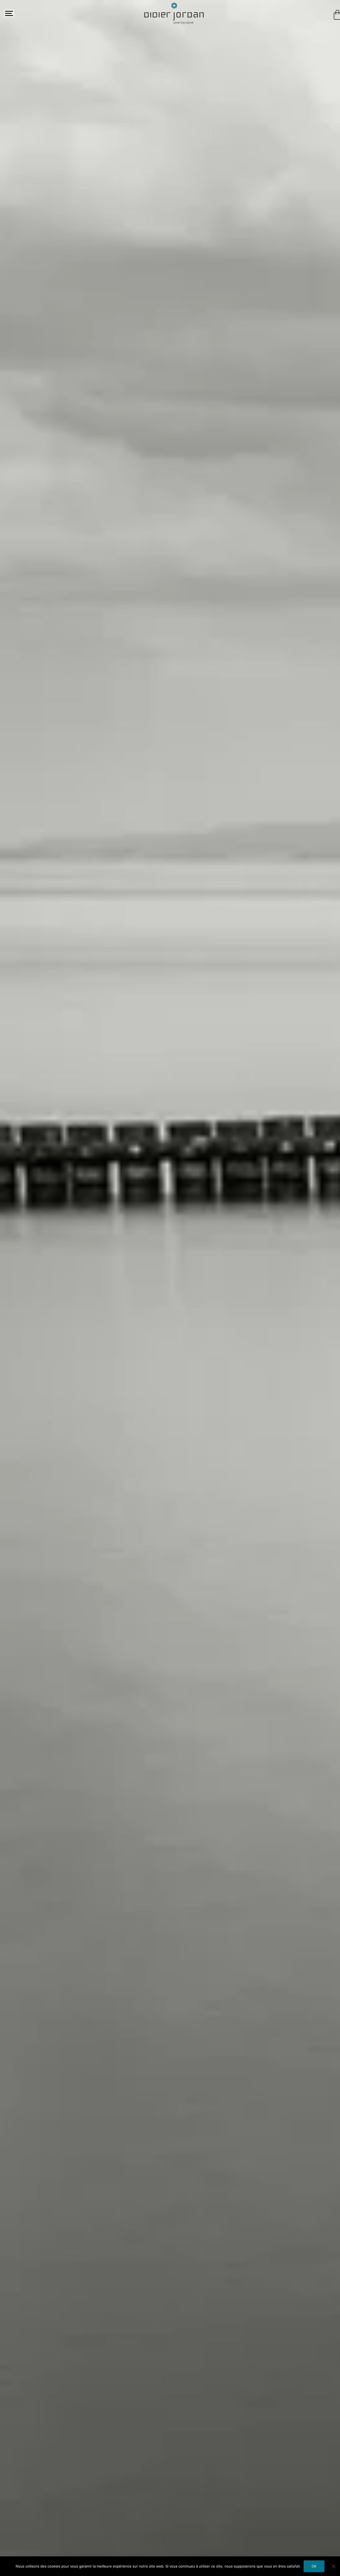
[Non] (333, 2566)
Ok (314, 2566)
